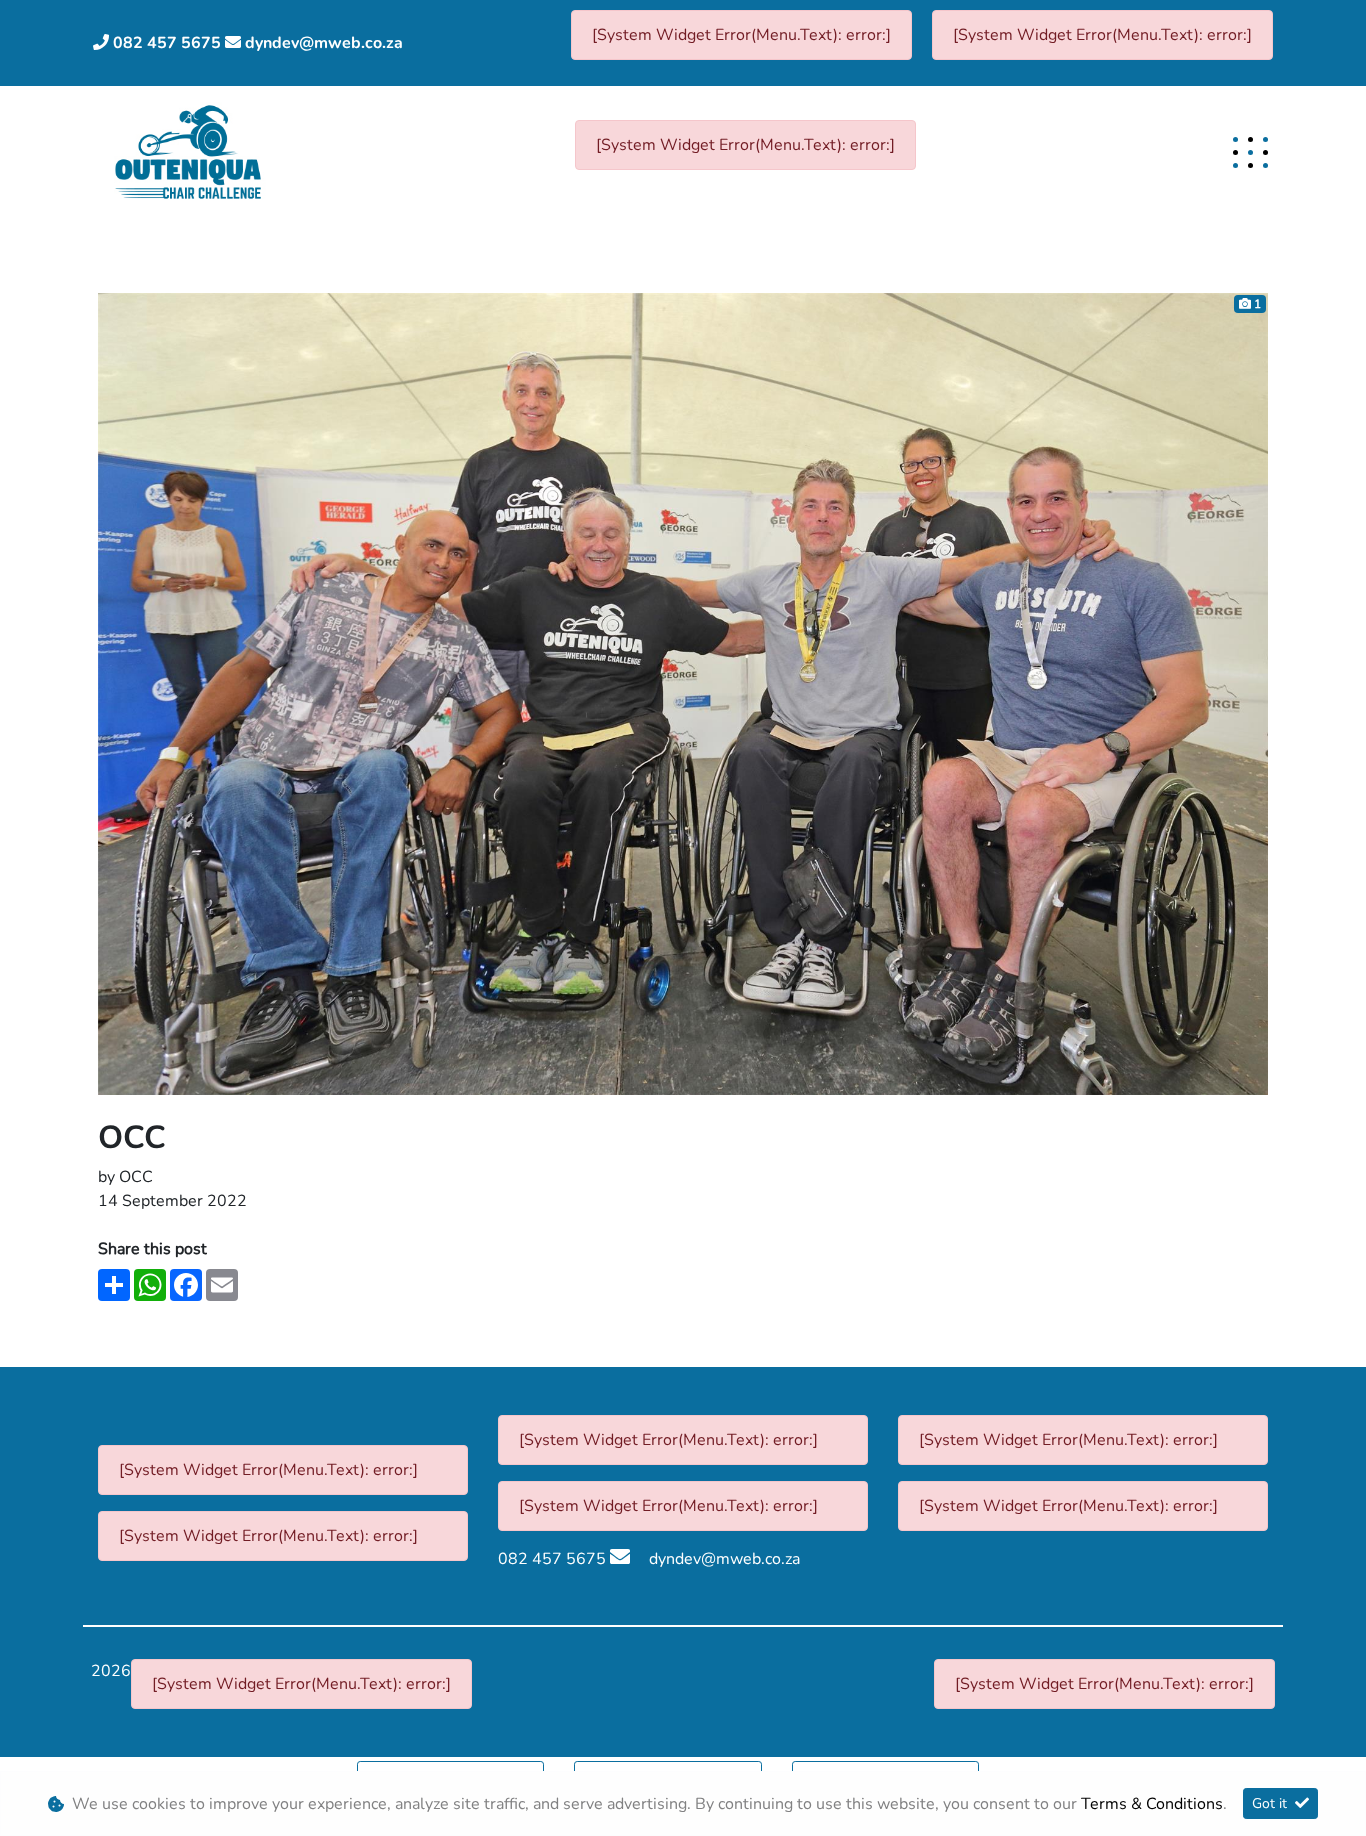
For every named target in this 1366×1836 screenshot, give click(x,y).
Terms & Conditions (1152, 1804)
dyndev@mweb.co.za (324, 43)
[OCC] (683, 693)
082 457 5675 (167, 43)
